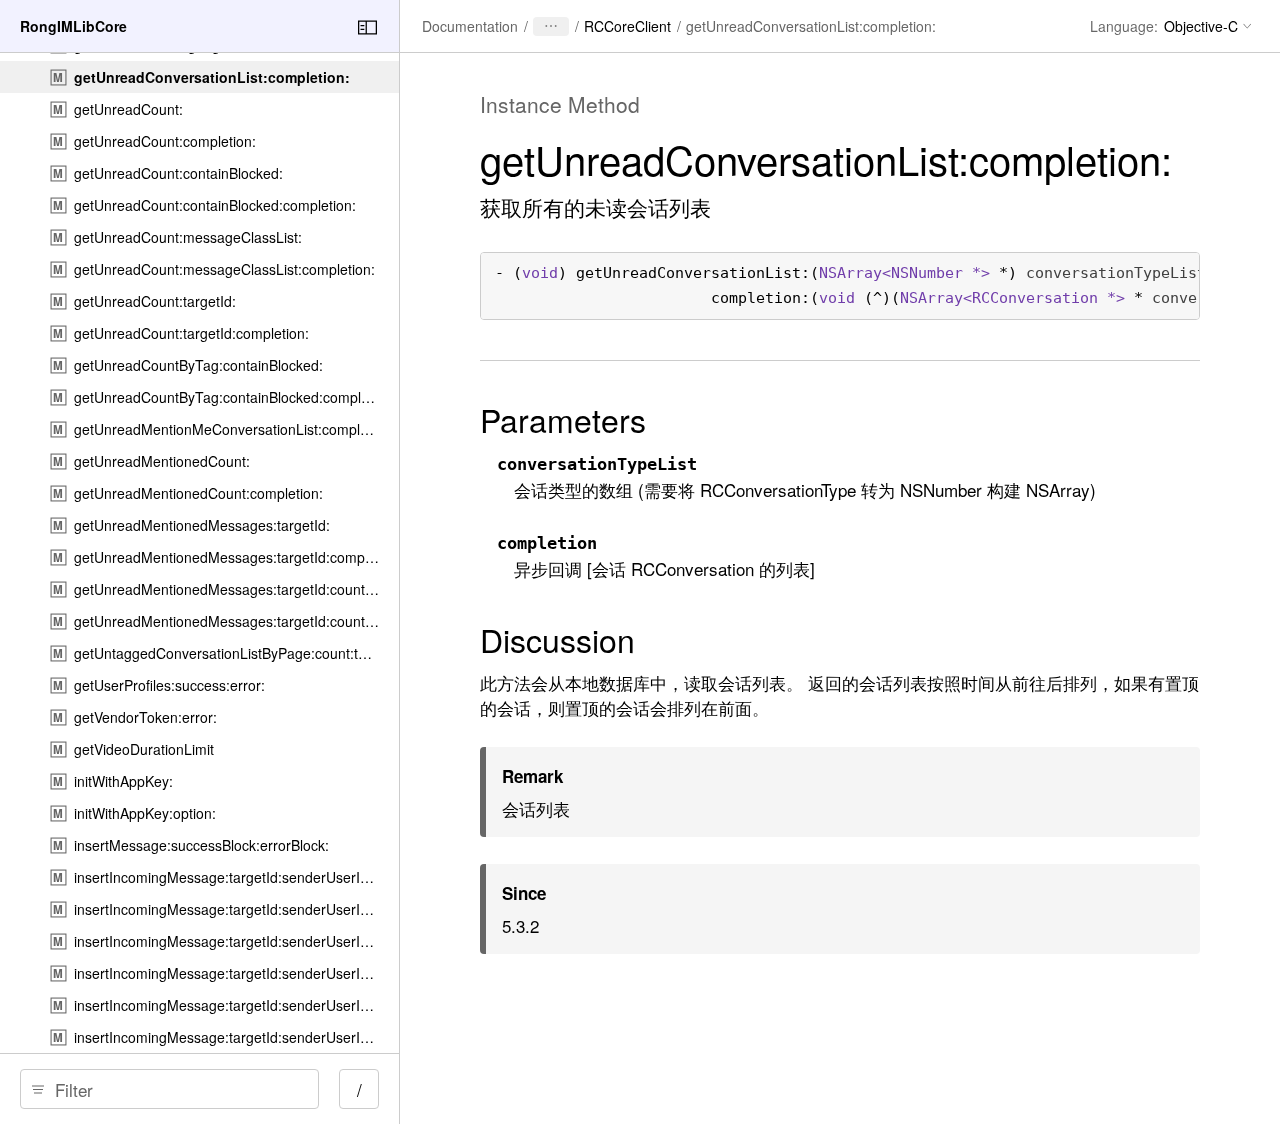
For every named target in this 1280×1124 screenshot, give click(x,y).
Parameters (563, 419)
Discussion (557, 639)
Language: (1124, 26)
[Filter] (176, 1089)
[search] (169, 1089)
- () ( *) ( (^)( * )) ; (840, 285)
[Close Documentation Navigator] (367, 27)
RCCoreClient (627, 26)
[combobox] (176, 1089)
